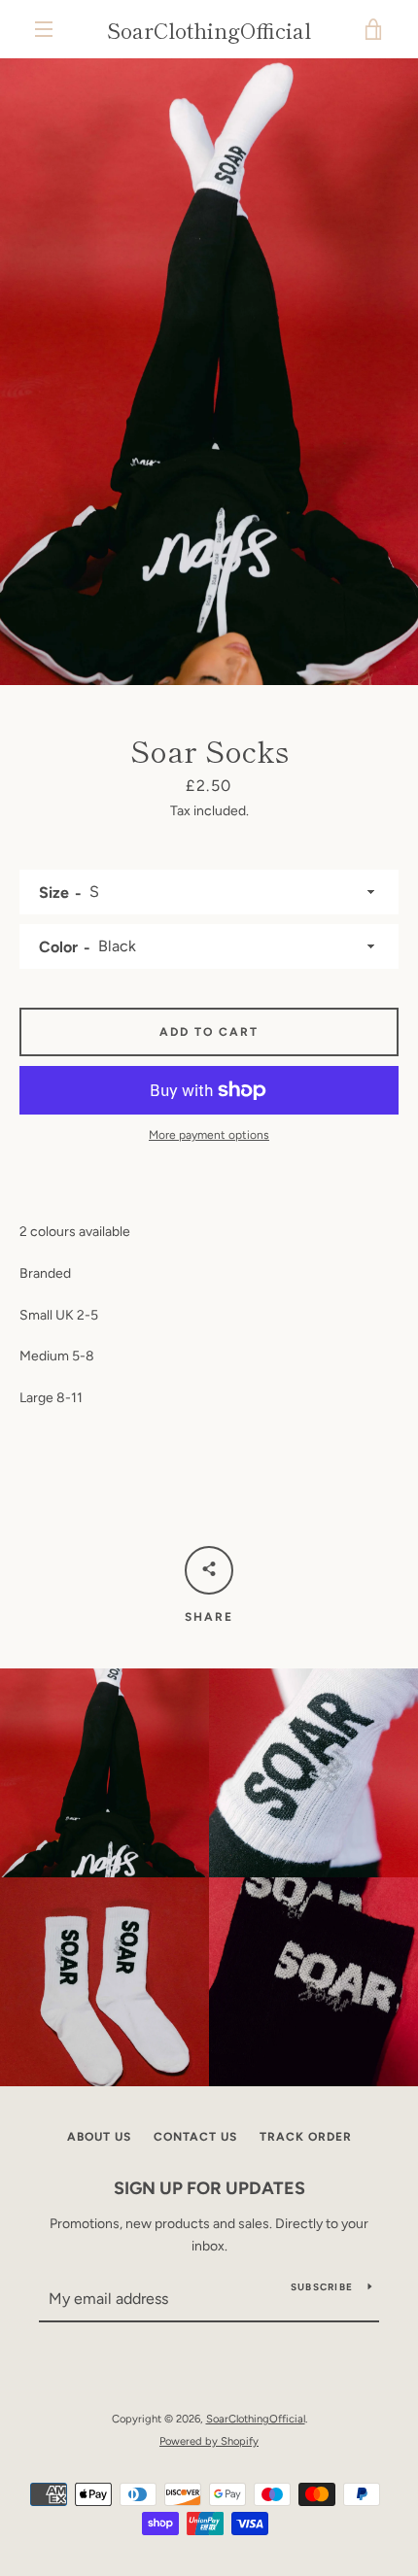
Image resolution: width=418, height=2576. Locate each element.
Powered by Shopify (209, 2441)
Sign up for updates (209, 2188)
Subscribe (322, 2287)
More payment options (209, 1135)
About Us (99, 2137)
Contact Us (195, 2137)
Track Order (306, 2137)
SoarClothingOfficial (209, 29)
